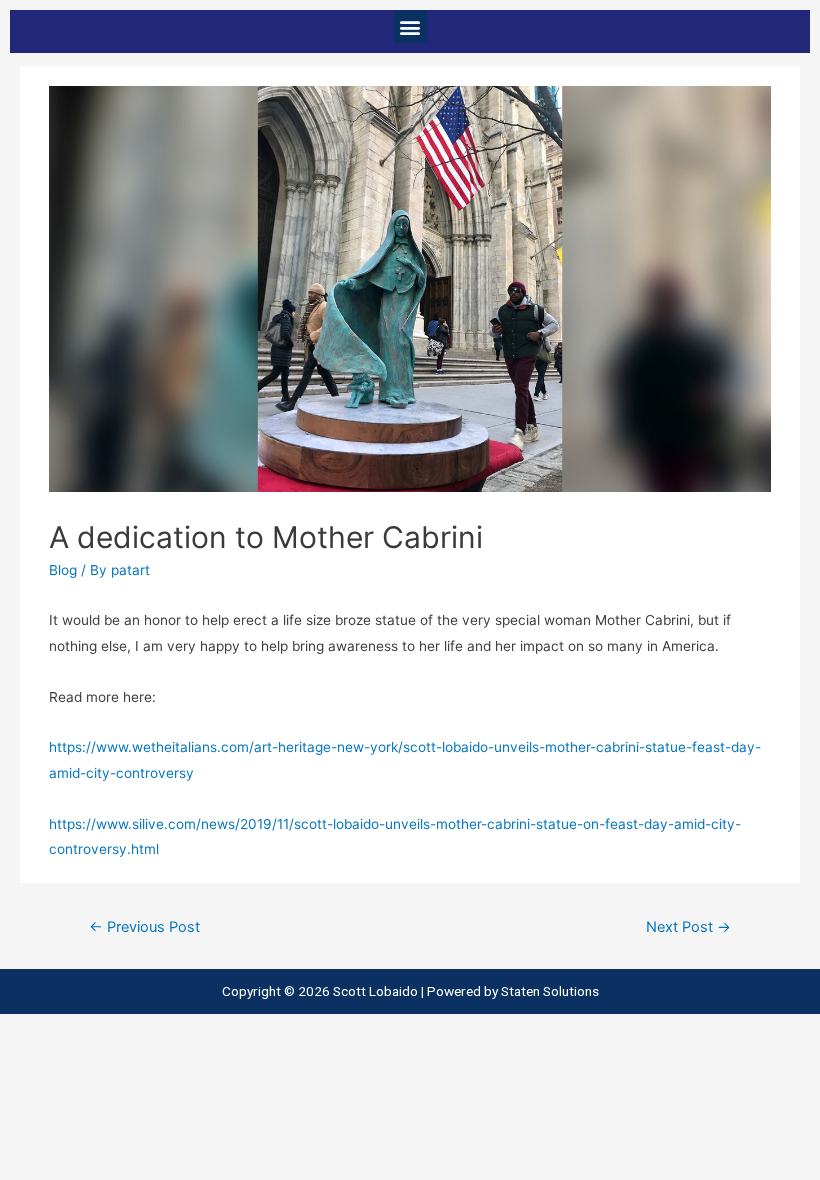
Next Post (688, 927)
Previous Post (144, 927)
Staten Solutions (550, 991)
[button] (410, 26)
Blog (63, 570)
